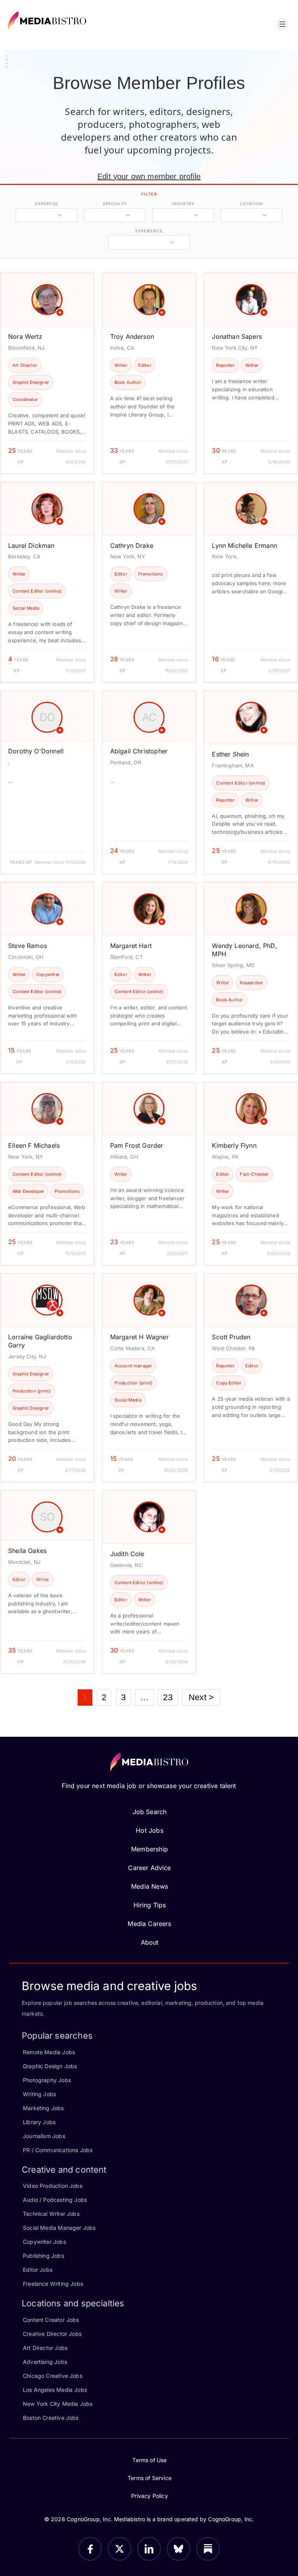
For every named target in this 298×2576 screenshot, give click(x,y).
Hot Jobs (149, 1830)
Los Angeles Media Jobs (55, 2390)
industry (183, 204)
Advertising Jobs (45, 2362)
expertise (47, 204)
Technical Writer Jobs (51, 2214)
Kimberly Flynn (234, 1145)
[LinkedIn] (149, 2549)
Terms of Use (149, 2460)
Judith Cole (127, 1554)
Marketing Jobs (43, 2108)
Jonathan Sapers (237, 336)
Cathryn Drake (132, 546)
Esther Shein (230, 754)
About (150, 1942)
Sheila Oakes (27, 1551)
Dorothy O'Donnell (36, 751)
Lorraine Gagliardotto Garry (40, 1341)
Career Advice (149, 1868)
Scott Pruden (231, 1337)
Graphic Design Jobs (50, 2066)
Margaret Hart (131, 946)
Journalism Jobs (44, 2136)
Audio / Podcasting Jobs (55, 2200)
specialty (115, 204)
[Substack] (208, 2549)
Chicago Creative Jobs (53, 2376)
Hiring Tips (150, 1905)
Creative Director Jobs (52, 2334)
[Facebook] (90, 2549)
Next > (201, 1697)
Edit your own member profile (149, 176)
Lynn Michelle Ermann (244, 546)
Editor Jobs (38, 2270)
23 (168, 1697)
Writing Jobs (39, 2094)
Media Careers (149, 1924)
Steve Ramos (28, 946)
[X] (120, 2549)
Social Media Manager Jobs (59, 2228)
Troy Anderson (132, 336)
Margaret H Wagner (139, 1337)
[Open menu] (282, 24)
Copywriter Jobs (44, 2242)
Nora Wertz (25, 336)
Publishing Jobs (43, 2256)
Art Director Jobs (45, 2348)
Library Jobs (39, 2122)
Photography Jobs (47, 2080)
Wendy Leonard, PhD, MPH (244, 950)
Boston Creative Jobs (51, 2418)
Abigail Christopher (139, 751)
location (251, 204)
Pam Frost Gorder (137, 1145)
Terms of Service (150, 2478)
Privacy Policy (150, 2496)
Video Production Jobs (53, 2186)
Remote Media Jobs (49, 2052)
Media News (150, 1886)
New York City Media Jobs (58, 2404)
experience (149, 231)
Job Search (150, 1812)
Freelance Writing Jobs (53, 2284)
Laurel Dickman (31, 546)
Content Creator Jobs (51, 2320)
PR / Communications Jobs (58, 2150)
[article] (47, 373)
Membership (150, 1849)
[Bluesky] (178, 2549)
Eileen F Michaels (34, 1145)
